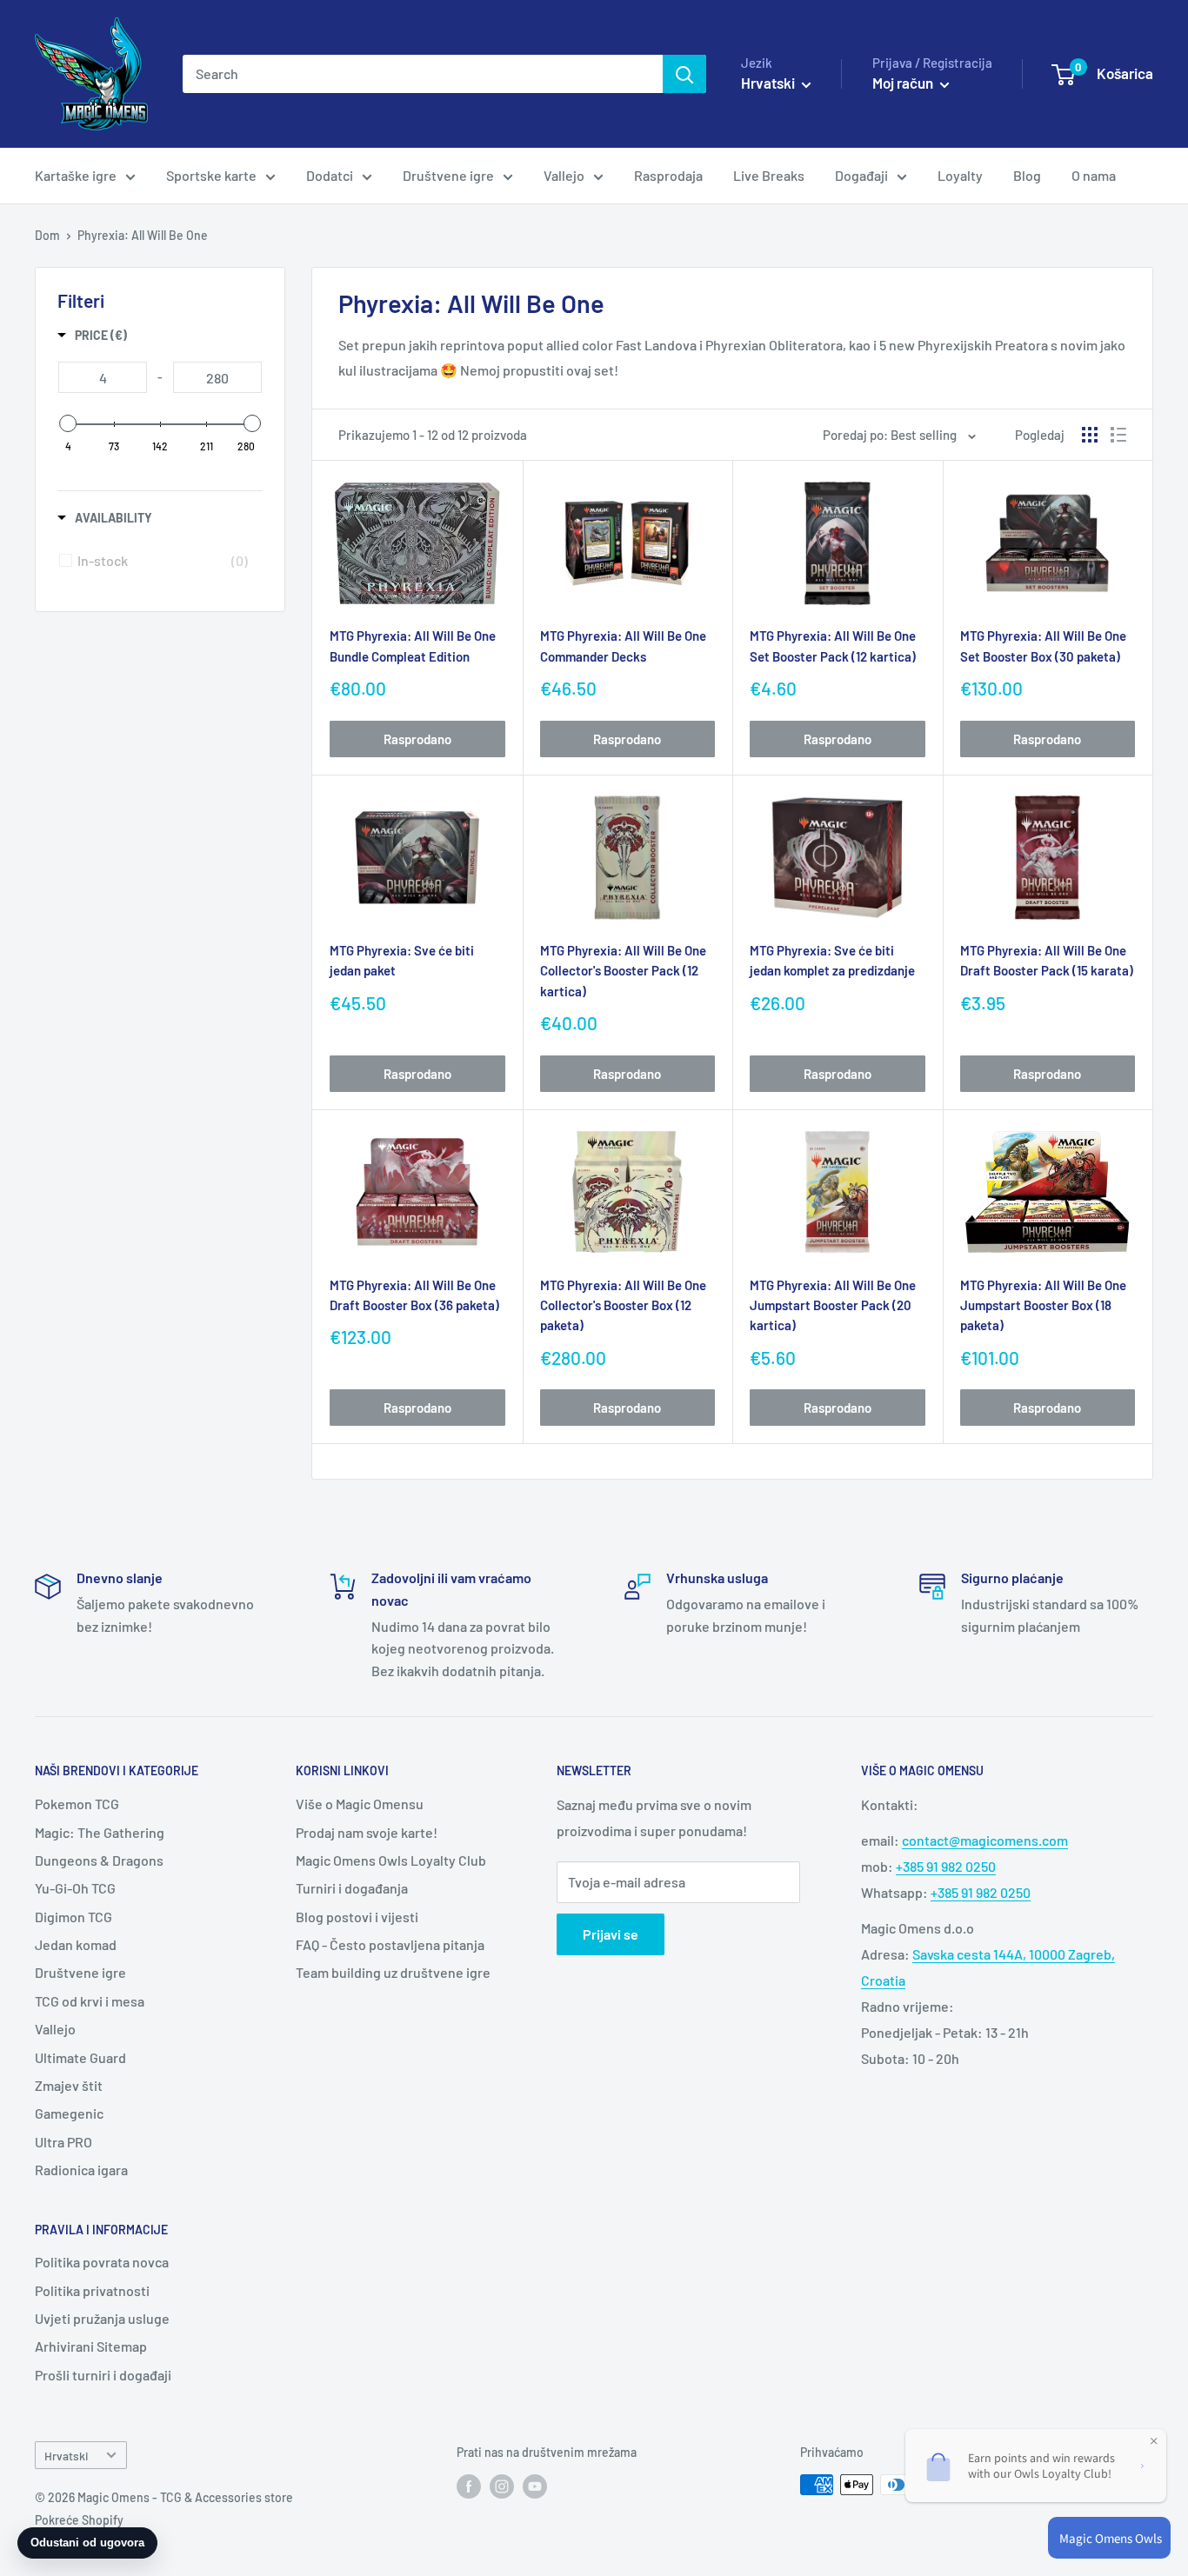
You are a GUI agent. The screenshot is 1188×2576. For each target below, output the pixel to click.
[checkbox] (163, 561)
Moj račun (904, 83)
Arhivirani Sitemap (91, 2346)
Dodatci (330, 175)
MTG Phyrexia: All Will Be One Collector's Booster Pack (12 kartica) (623, 971)
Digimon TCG (73, 1917)
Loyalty (960, 175)
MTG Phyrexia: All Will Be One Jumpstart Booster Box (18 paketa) (1043, 1305)
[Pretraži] (684, 74)
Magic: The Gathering (100, 1832)
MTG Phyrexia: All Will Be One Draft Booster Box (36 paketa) (414, 1295)
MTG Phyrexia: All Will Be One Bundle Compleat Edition (413, 646)
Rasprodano (417, 739)
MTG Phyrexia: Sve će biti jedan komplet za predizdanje (832, 960)
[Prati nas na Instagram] (502, 2486)
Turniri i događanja (352, 1888)
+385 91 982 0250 (946, 1866)
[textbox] (103, 377)
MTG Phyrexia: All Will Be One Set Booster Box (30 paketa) (1043, 646)
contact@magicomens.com (985, 1840)
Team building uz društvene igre (393, 1972)
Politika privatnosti (92, 2290)
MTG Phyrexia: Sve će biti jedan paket (402, 960)
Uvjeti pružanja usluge (102, 2318)
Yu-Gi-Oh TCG (75, 1888)
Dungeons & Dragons (99, 1860)
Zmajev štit (69, 2085)
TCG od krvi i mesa (90, 2001)
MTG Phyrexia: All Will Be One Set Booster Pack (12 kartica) (833, 646)
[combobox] (423, 74)
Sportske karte (211, 175)
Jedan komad (76, 1944)
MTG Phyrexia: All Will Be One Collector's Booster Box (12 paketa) (623, 1305)
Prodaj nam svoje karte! (367, 1832)
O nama (1094, 175)
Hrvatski (66, 2456)
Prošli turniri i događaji (103, 2375)
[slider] (68, 423)
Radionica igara (81, 2170)
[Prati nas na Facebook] (469, 2486)
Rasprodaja (668, 175)
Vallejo (564, 175)
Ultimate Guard (80, 2057)
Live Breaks (769, 175)
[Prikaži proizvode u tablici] (1090, 435)
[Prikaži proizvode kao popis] (1118, 435)
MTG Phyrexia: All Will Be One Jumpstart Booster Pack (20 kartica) (833, 1305)
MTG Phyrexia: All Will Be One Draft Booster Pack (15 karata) (1047, 960)
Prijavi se (611, 1934)
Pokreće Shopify (79, 2520)
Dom (47, 235)
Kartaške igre (76, 175)
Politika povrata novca (102, 2262)
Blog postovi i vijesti (357, 1917)
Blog (1027, 175)
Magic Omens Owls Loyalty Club (391, 1860)
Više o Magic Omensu (360, 1804)
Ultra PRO (63, 2142)
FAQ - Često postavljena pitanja (390, 1944)
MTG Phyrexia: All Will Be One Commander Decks (623, 646)
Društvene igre (448, 175)
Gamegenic (69, 2113)
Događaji (861, 175)
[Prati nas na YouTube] (535, 2486)
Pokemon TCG (77, 1804)
